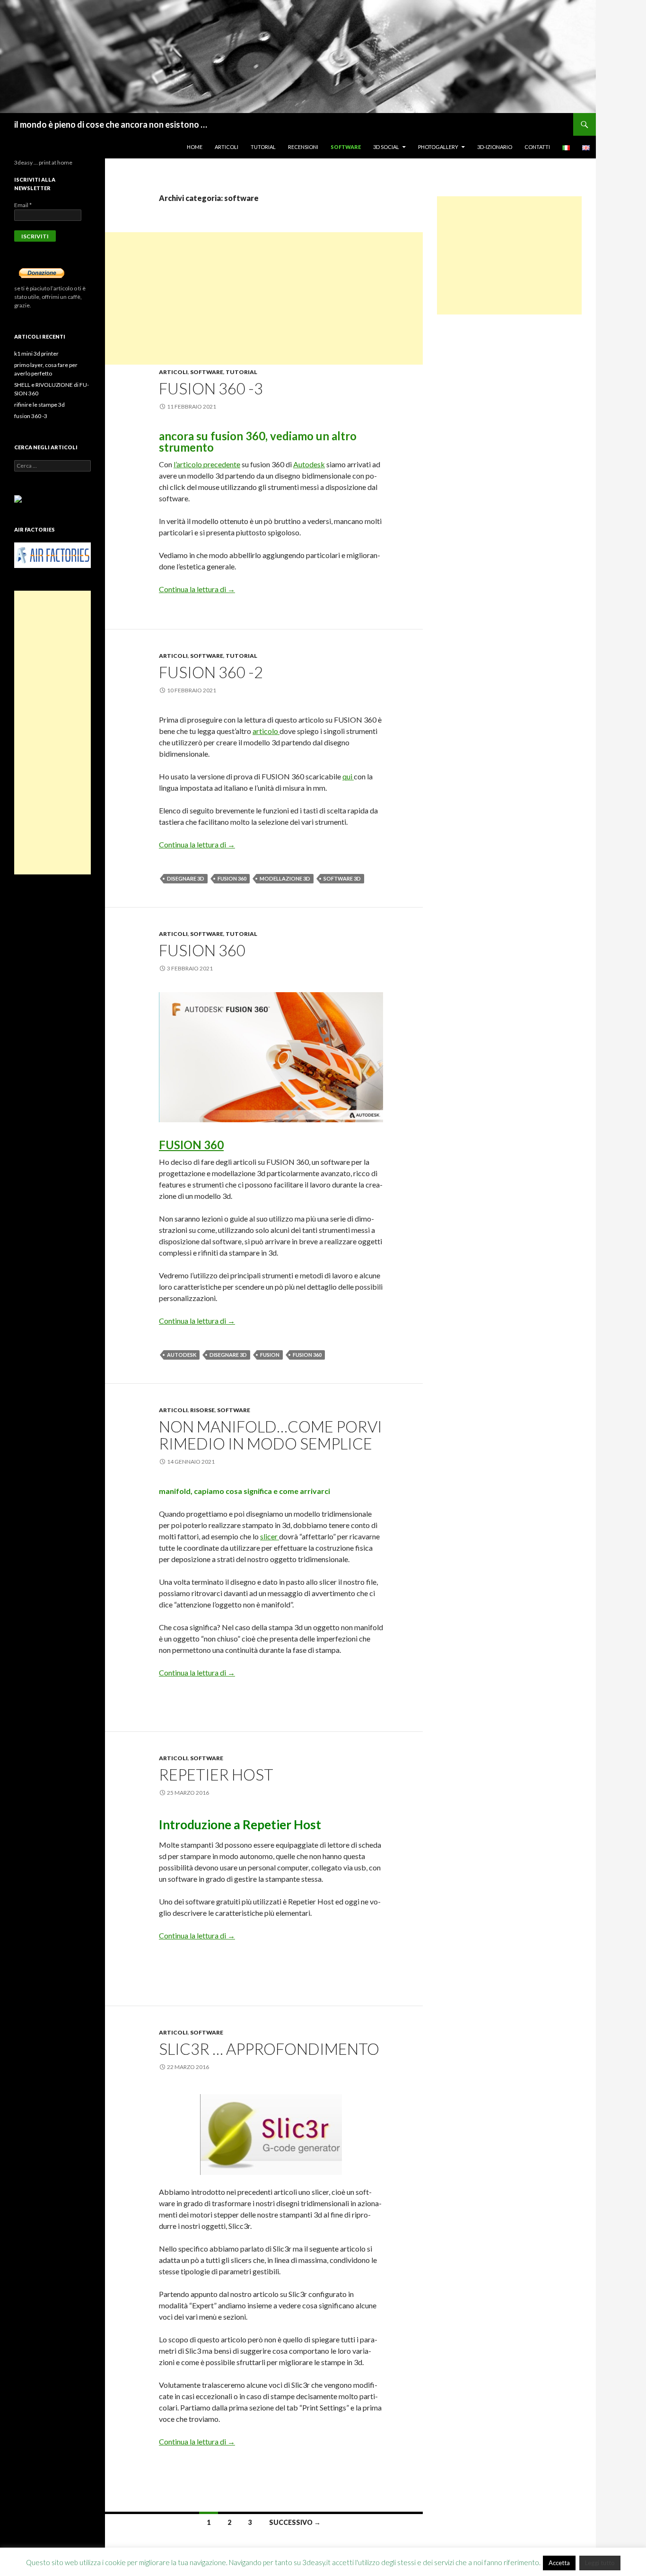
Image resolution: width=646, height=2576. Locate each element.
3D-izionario (495, 147)
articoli (227, 147)
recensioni (303, 147)
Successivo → (295, 2522)
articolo (266, 731)
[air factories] (52, 554)
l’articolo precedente (207, 464)
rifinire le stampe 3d (39, 405)
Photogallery (438, 147)
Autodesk (309, 464)
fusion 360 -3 (211, 388)
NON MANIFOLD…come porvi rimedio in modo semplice (271, 1435)
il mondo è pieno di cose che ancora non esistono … (111, 124)
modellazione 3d (285, 878)
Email (23, 205)
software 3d (342, 878)
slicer (270, 1536)
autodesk (182, 1355)
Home (195, 147)
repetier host (216, 1774)
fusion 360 (232, 878)
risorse (202, 1410)
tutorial (263, 147)
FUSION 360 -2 (211, 672)
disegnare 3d (186, 878)
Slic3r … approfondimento (269, 2049)
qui (348, 776)
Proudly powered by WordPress (54, 2564)
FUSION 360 (202, 950)
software (346, 147)
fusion (270, 1355)
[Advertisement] (264, 298)
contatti (537, 147)
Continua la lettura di (197, 589)
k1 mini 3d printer (36, 354)
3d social (386, 147)
